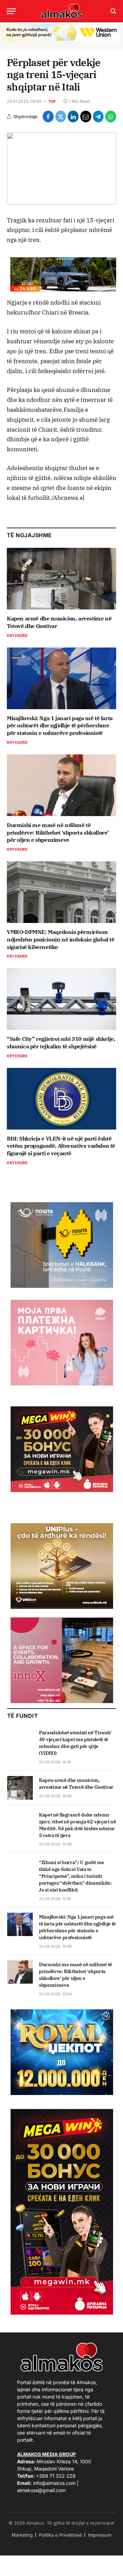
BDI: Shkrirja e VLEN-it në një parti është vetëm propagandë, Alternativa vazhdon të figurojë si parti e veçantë (61, 1146)
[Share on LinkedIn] (73, 116)
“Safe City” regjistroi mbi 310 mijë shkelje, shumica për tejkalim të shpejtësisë (61, 1043)
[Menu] (11, 11)
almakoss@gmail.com (41, 2490)
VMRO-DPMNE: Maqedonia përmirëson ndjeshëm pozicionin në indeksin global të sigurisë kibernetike (61, 939)
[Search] (113, 11)
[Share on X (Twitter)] (61, 116)
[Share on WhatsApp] (111, 116)
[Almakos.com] (61, 11)
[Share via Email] (86, 116)
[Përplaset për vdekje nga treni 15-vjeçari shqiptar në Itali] (61, 168)
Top (52, 101)
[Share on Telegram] (98, 116)
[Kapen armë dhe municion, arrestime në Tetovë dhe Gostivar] (61, 579)
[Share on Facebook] (48, 116)
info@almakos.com (54, 2483)
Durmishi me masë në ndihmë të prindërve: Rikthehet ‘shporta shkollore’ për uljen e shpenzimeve (58, 833)
